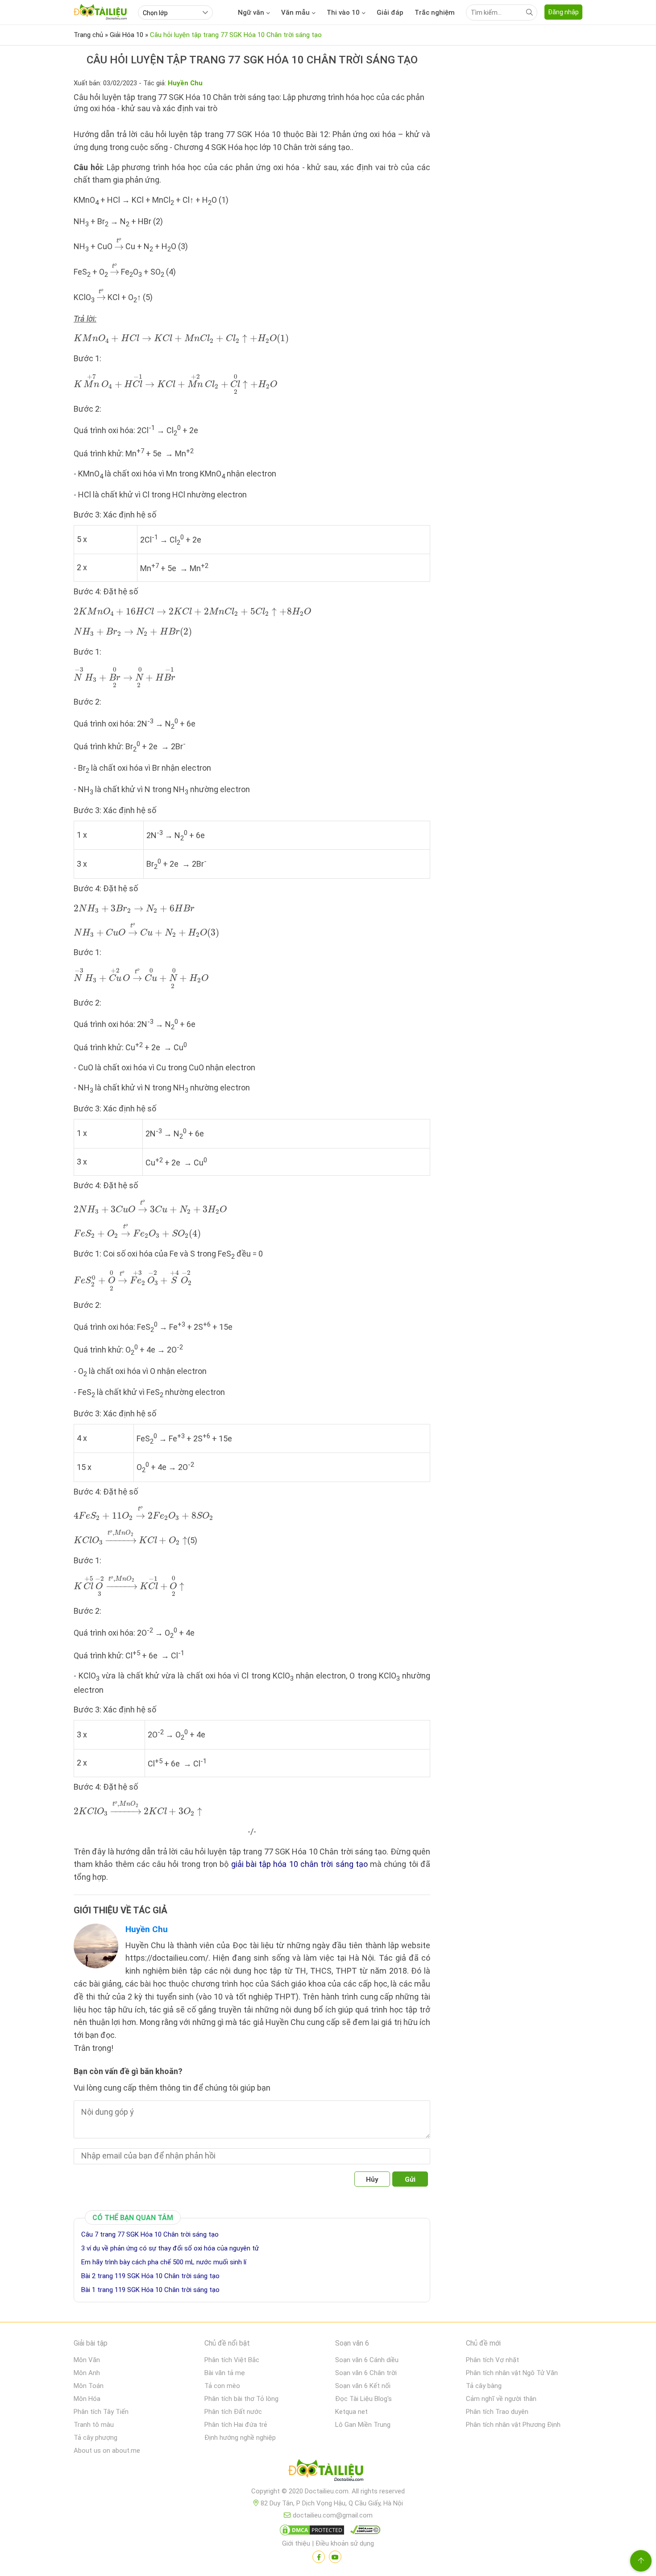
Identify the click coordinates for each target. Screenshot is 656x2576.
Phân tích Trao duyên (497, 2412)
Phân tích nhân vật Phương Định (513, 2425)
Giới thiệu (296, 2543)
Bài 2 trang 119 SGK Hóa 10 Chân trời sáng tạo (150, 2276)
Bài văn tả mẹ (225, 2373)
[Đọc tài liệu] (319, 2557)
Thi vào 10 (343, 13)
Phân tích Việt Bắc (232, 2360)
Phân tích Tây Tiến (101, 2412)
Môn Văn (87, 2360)
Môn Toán (89, 2386)
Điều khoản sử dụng (345, 2543)
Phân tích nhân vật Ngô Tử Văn (512, 2373)
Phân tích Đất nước (233, 2412)
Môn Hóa (87, 2399)
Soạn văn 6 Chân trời (366, 2373)
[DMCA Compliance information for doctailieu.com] (363, 2532)
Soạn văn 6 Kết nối (363, 2386)
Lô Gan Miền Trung (363, 2425)
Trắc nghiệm (435, 13)
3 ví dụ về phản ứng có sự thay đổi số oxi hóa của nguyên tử (170, 2248)
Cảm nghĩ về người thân (501, 2399)
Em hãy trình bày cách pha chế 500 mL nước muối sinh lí (164, 2262)
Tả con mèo (222, 2386)
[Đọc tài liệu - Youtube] (335, 2557)
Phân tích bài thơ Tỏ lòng (241, 2399)
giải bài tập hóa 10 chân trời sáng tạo (299, 1864)
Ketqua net (351, 2412)
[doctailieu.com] (328, 2472)
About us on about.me (107, 2451)
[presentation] (119, 243)
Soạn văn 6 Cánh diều (367, 2360)
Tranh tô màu (94, 2425)
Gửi (410, 2179)
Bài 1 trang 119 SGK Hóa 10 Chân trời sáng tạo (150, 2290)
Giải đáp (390, 13)
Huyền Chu (147, 1929)
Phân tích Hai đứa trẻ (236, 2425)
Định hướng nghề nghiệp (240, 2438)
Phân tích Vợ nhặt (492, 2360)
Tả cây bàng (484, 2386)
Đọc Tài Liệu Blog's (363, 2399)
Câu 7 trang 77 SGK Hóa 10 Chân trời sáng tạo (150, 2234)
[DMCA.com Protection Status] (311, 2532)
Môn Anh (87, 2373)
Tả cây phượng (95, 2438)
